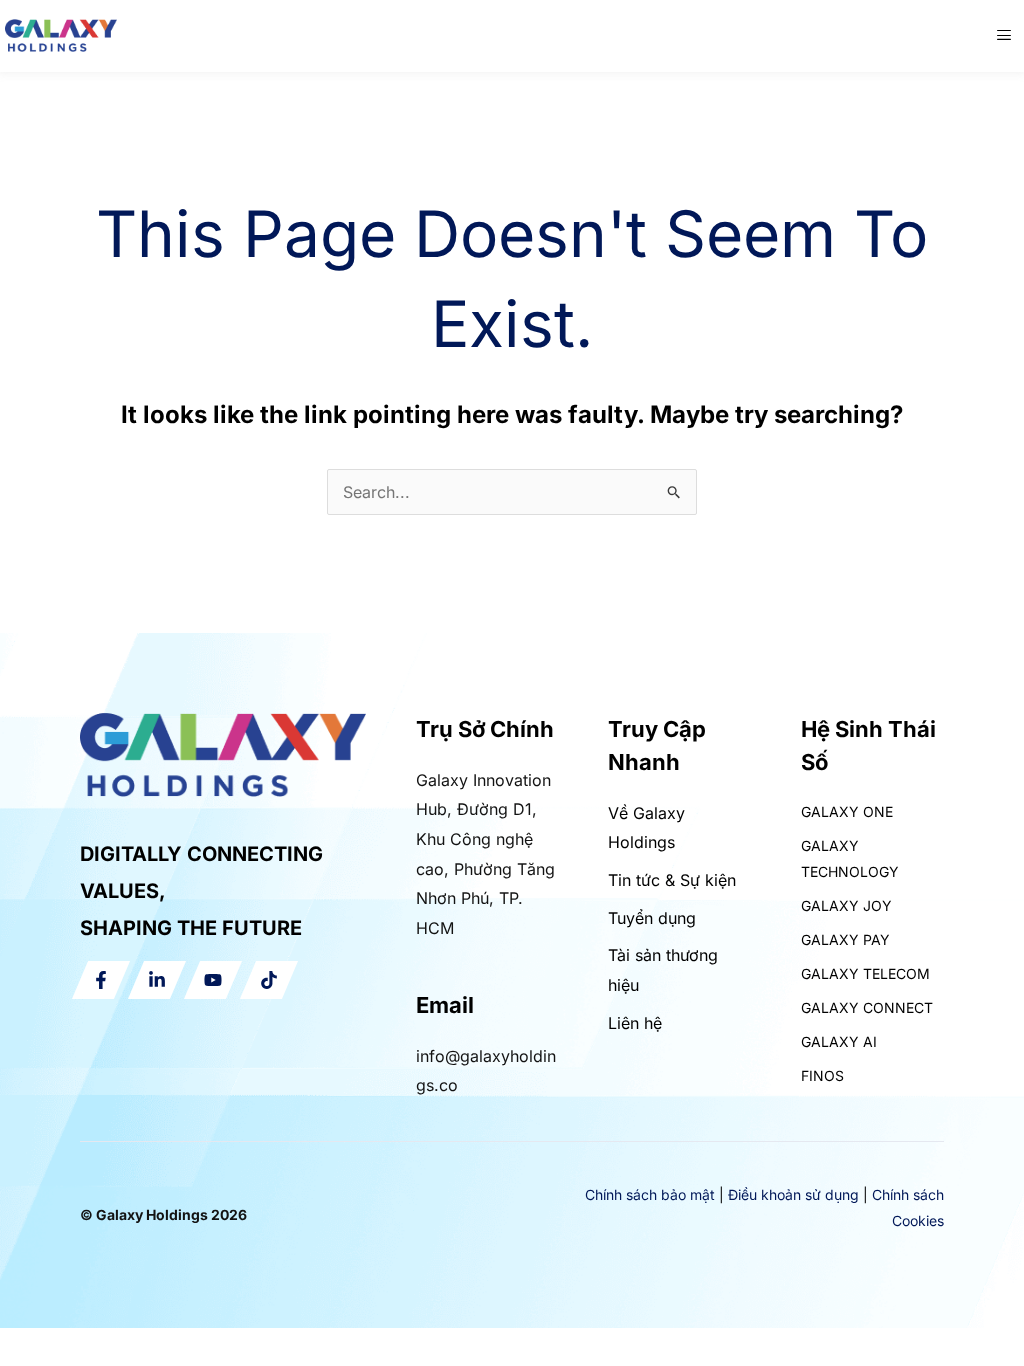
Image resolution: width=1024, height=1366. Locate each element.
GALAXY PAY (845, 939)
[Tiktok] (269, 980)
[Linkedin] (157, 980)
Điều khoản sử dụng (793, 1194)
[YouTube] (213, 980)
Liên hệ (635, 1023)
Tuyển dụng (652, 918)
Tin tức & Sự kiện (672, 880)
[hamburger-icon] (1004, 35)
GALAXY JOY (846, 905)
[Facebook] (101, 980)
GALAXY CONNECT (867, 1007)
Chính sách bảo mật (650, 1194)
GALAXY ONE (847, 811)
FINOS (822, 1075)
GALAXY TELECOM (865, 973)
